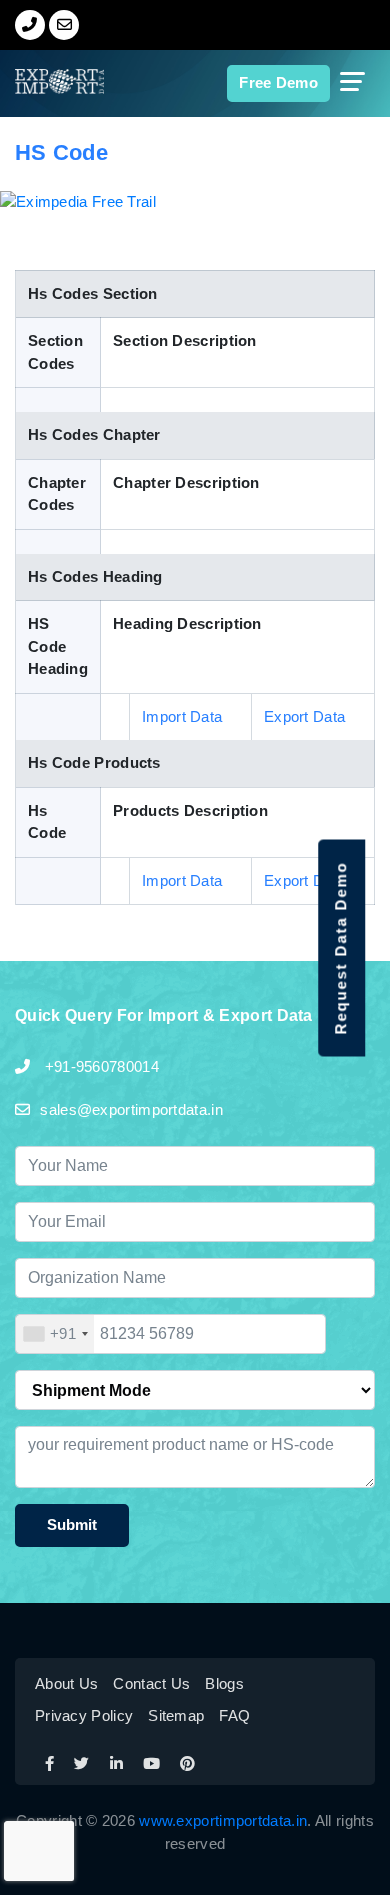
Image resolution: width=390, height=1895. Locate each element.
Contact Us (151, 1683)
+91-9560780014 (99, 1066)
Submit (72, 1524)
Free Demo (278, 82)
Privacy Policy (84, 1715)
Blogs (224, 1683)
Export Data (304, 716)
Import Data (182, 716)
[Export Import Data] (42, 81)
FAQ (234, 1715)
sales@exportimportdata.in (131, 1109)
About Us (66, 1683)
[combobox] (55, 1334)
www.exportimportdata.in (223, 1820)
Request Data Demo (340, 947)
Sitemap (176, 1715)
